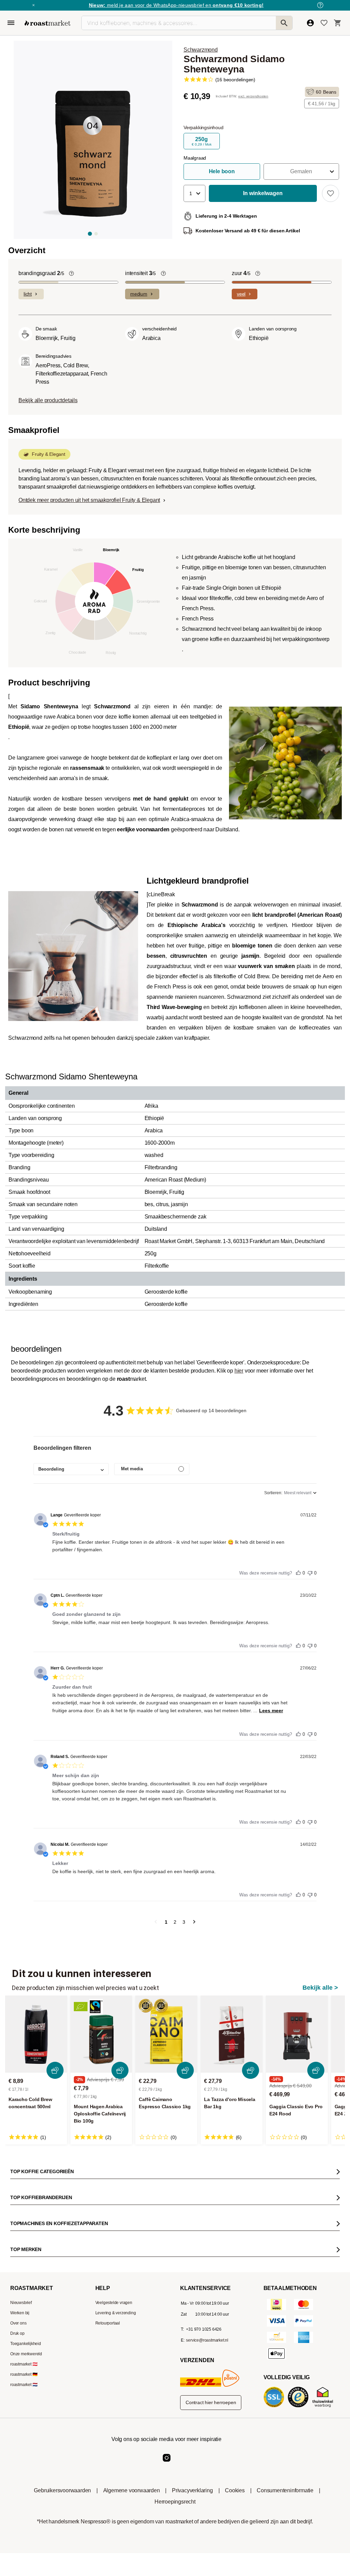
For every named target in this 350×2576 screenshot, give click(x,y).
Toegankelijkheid (26, 2344)
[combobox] (71, 1469)
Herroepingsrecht (175, 2502)
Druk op (17, 2333)
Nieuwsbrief (21, 2303)
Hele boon (222, 171)
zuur (241, 273)
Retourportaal (108, 2323)
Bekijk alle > (320, 1988)
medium (139, 294)
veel (241, 294)
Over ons (18, 2323)
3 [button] (184, 1922)
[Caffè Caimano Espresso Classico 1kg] (166, 2034)
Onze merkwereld (26, 2354)
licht (28, 294)
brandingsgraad (41, 273)
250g (202, 141)
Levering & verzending (116, 2313)
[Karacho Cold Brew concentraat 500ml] (36, 2034)
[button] (301, 172)
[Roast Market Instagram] (167, 2463)
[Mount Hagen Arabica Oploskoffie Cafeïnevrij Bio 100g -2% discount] (101, 2034)
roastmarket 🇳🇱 (24, 2385)
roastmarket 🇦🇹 (24, 2364)
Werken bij (20, 2313)
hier (239, 1371)
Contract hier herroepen (211, 2402)
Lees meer (271, 1710)
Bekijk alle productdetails (48, 400)
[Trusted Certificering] (299, 2407)
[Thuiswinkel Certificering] (324, 2407)
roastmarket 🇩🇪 (24, 2374)
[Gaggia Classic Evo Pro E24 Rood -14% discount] (297, 2034)
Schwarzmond (201, 50)
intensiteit (140, 273)
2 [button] (175, 1922)
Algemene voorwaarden (132, 2490)
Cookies (235, 2490)
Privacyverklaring (192, 2490)
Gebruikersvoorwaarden (62, 2490)
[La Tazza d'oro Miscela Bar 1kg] (232, 2034)
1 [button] (166, 1922)
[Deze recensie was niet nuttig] (310, 1571)
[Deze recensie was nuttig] (298, 1571)
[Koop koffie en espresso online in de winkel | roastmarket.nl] (48, 23)
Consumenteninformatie (285, 2490)
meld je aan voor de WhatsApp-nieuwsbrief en (176, 5)
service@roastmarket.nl (207, 2340)
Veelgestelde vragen (114, 2303)
